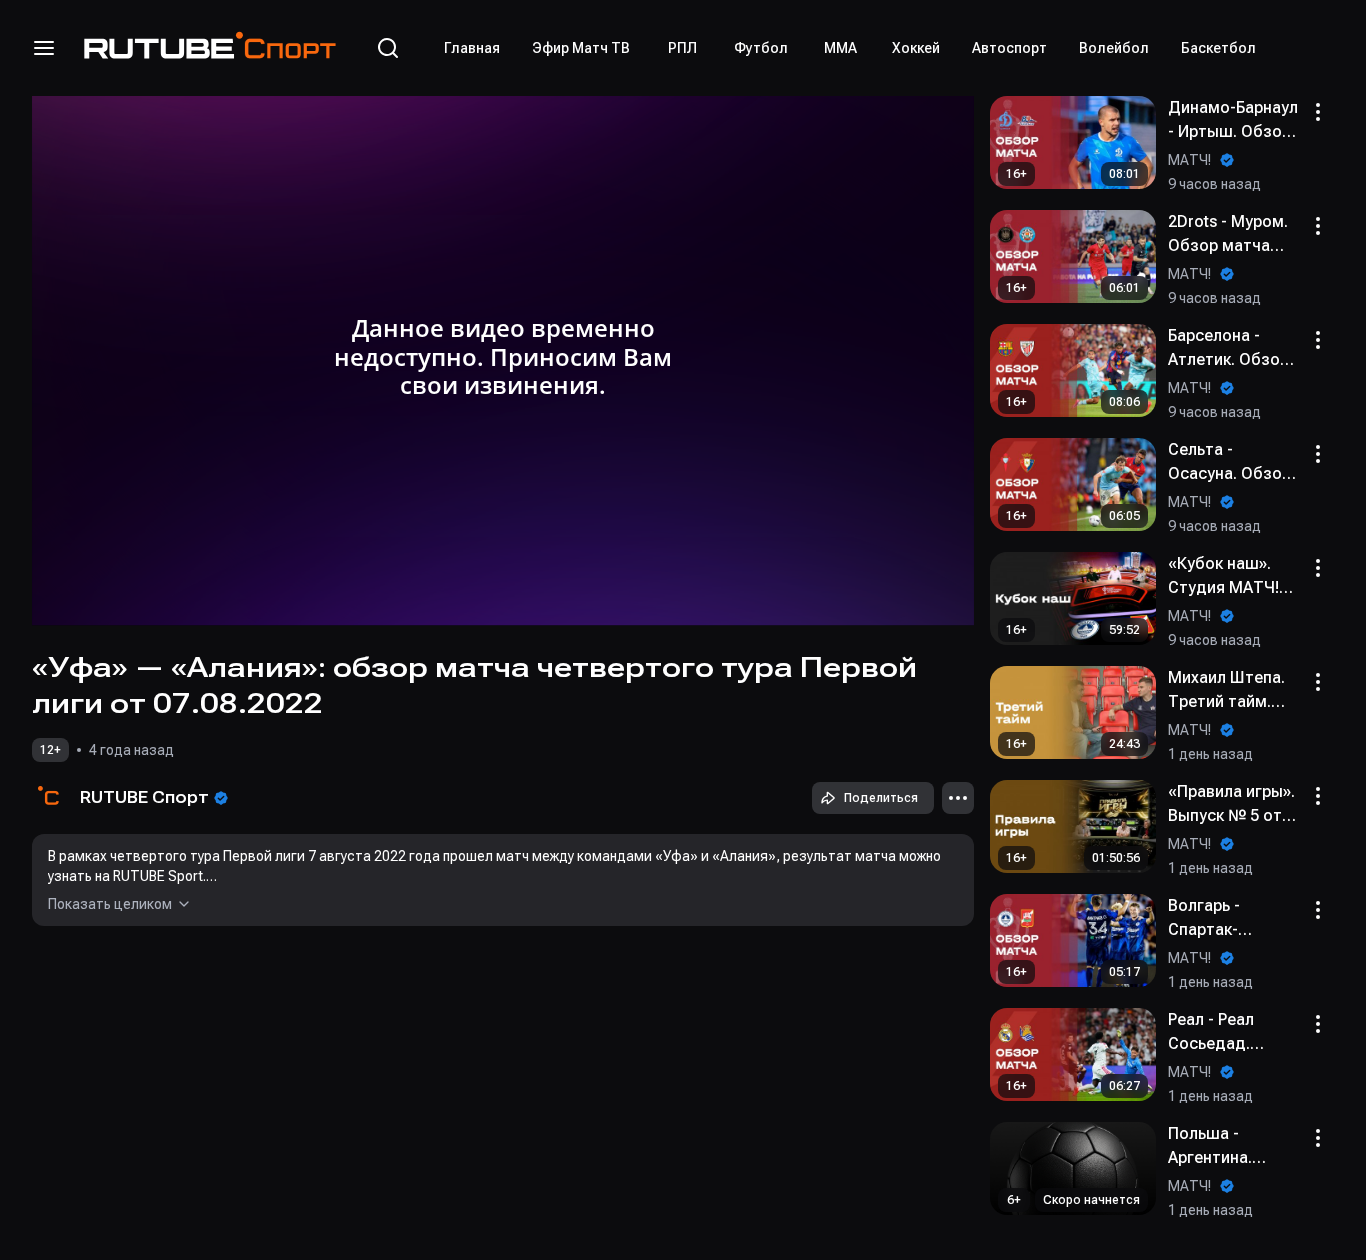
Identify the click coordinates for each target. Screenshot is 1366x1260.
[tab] (472, 48)
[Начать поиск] (388, 48)
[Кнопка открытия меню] (44, 48)
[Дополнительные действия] (958, 798)
